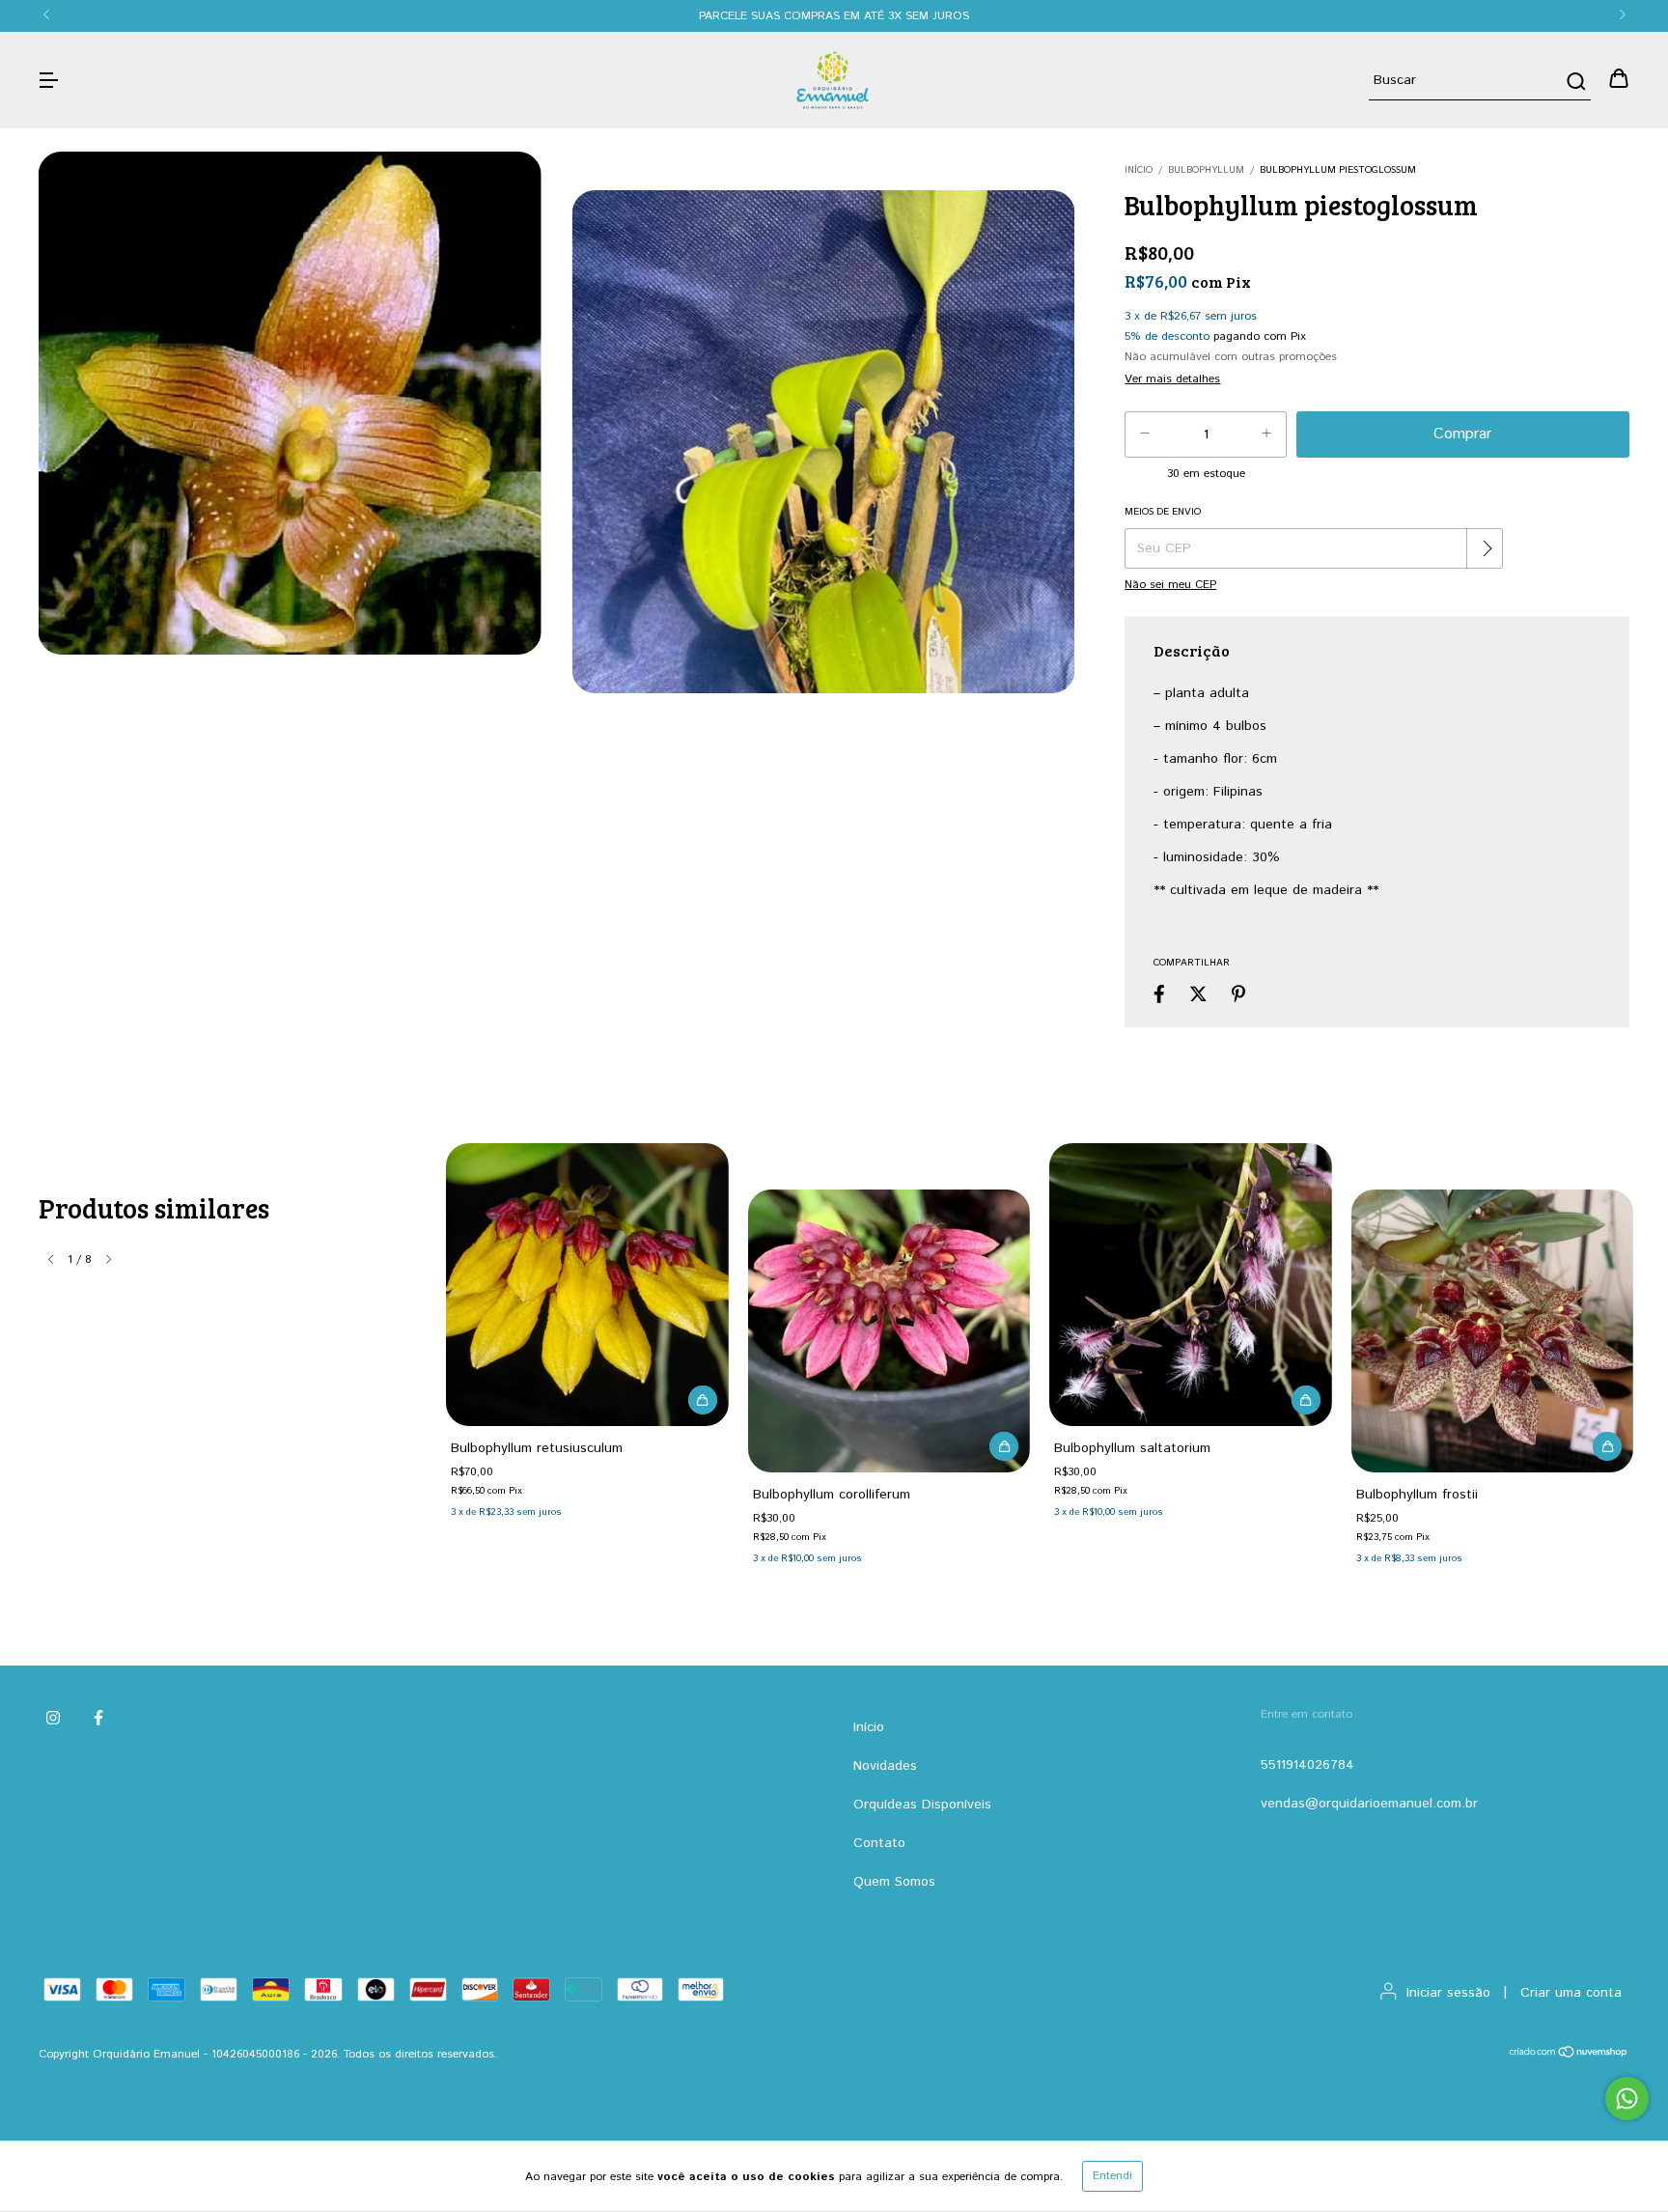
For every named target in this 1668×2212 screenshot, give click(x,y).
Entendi (1112, 2176)
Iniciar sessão (1448, 1993)
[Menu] (48, 80)
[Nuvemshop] (1569, 2055)
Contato (879, 1843)
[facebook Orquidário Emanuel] (98, 1719)
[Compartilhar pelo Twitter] (1198, 994)
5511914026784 (1307, 1765)
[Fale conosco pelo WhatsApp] (1627, 2099)
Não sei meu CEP (1170, 585)
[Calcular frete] (1487, 548)
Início (1139, 170)
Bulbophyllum (1206, 170)
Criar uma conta (1571, 1993)
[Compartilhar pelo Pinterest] (1238, 994)
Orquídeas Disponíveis (922, 1805)
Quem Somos (894, 1882)
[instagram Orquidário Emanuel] (53, 1719)
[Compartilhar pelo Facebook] (1159, 994)
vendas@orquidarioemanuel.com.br (1369, 1804)
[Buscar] (1575, 81)
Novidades (885, 1766)
